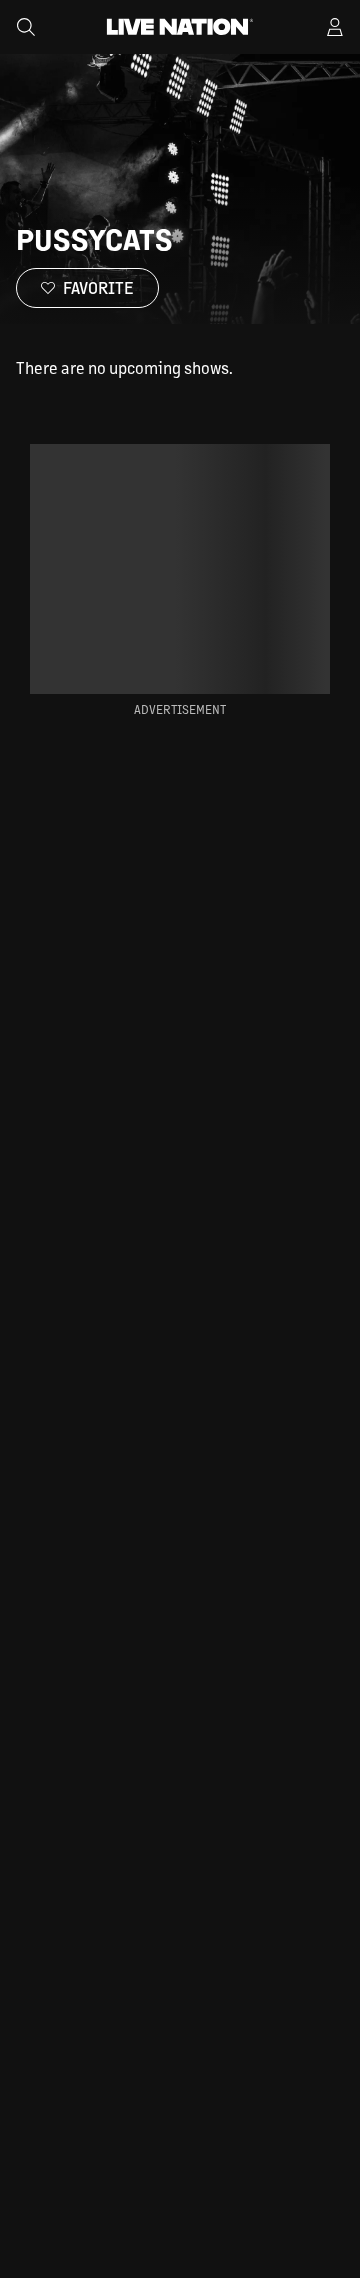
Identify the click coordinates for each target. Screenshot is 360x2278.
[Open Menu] (335, 27)
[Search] (26, 27)
